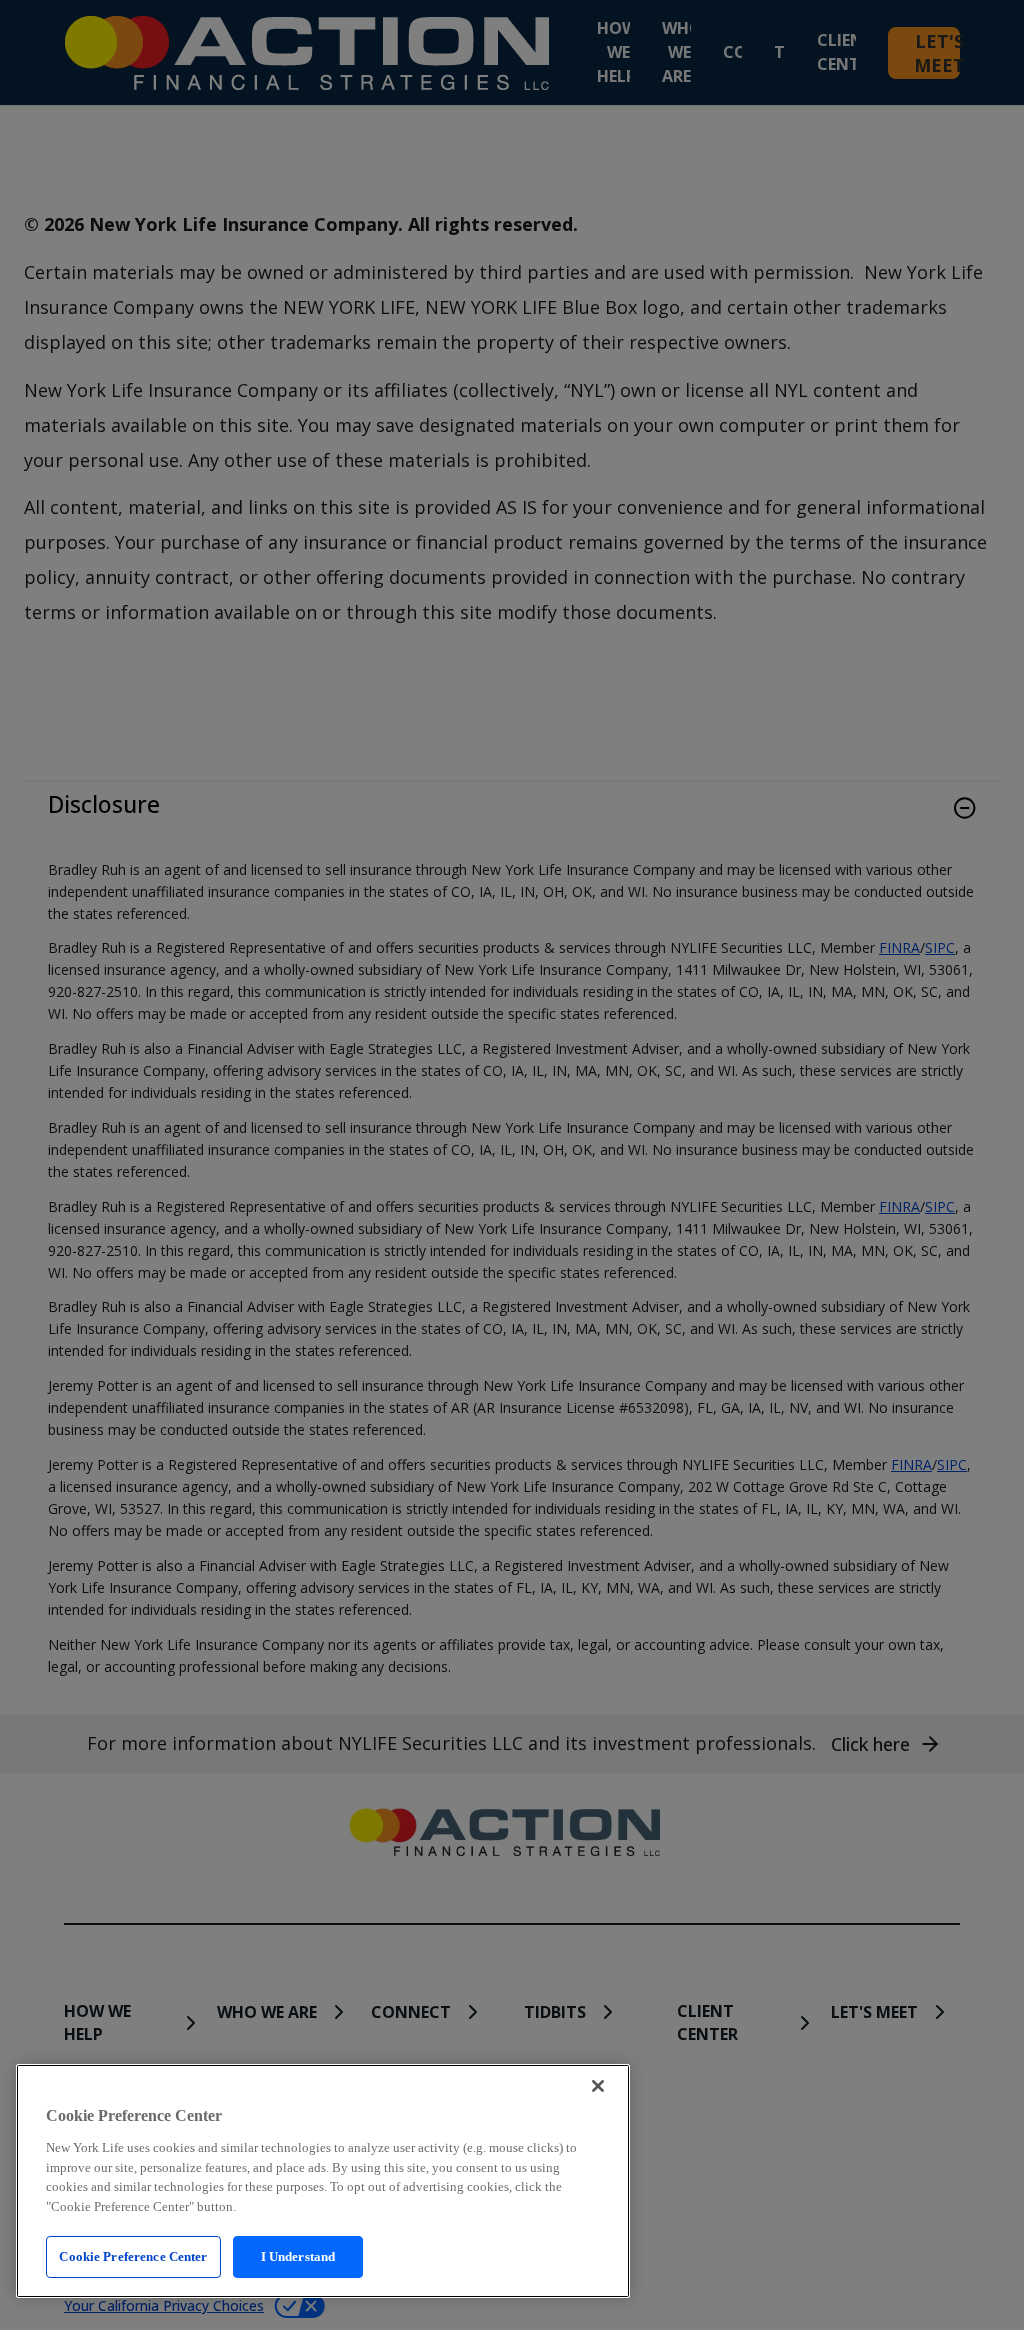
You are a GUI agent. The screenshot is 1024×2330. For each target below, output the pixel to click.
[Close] (598, 2086)
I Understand (298, 2256)
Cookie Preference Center (133, 2256)
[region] (323, 2181)
